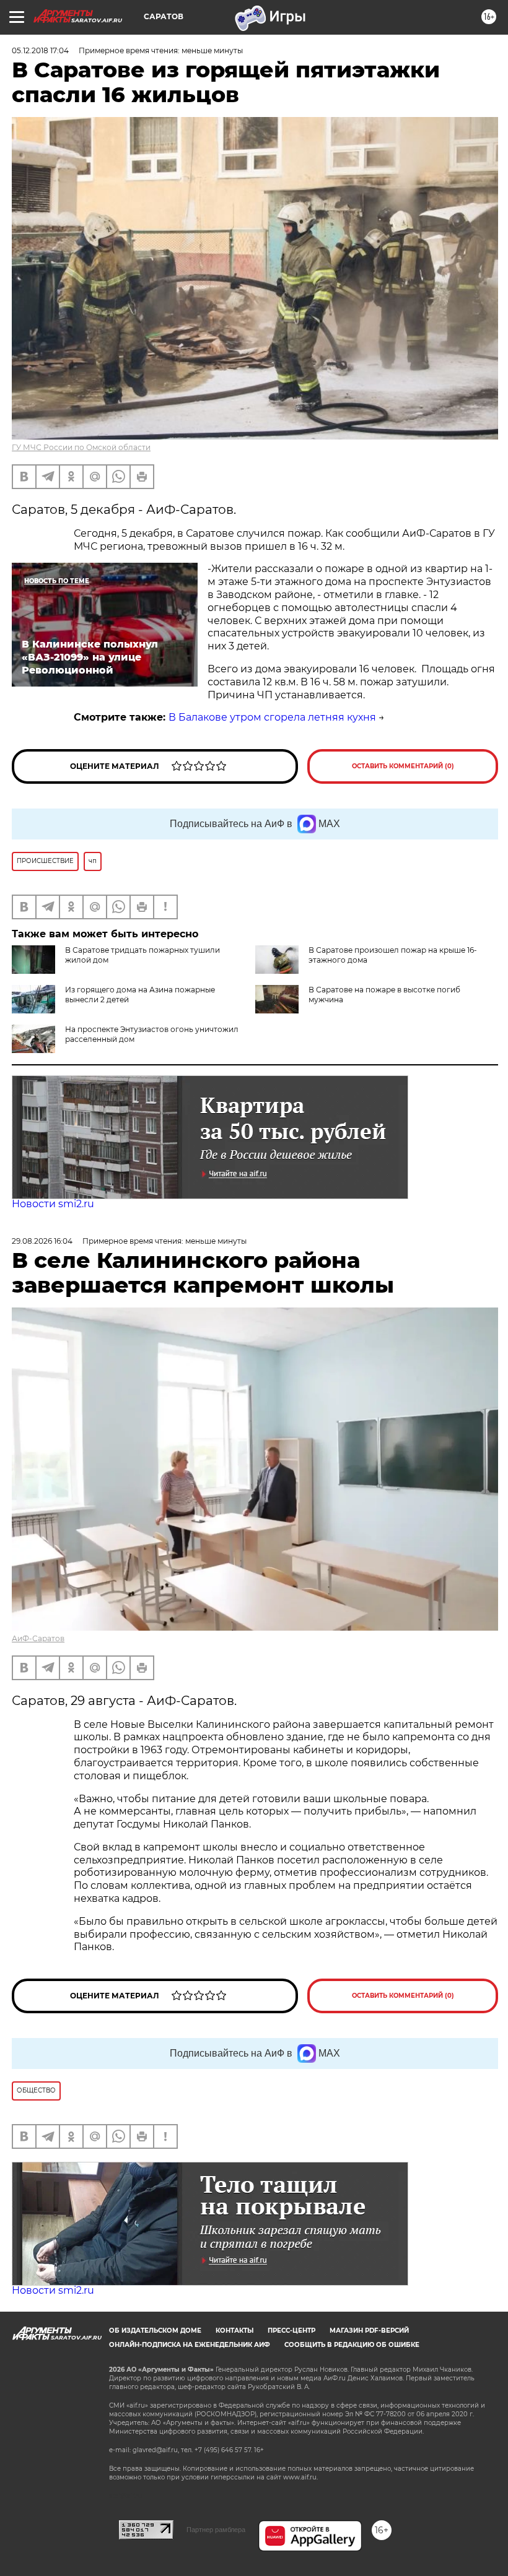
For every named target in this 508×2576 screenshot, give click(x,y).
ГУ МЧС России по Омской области (81, 447)
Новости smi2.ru (53, 1204)
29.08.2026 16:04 (42, 1241)
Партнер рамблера (216, 2530)
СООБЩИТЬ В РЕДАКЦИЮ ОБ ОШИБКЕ (352, 2345)
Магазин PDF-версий (369, 2331)
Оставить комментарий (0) (403, 766)
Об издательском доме (155, 2331)
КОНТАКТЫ (234, 2331)
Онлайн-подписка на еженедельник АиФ (190, 2345)
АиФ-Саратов (38, 1638)
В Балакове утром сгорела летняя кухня (272, 717)
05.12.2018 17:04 (40, 50)
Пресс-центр (291, 2331)
